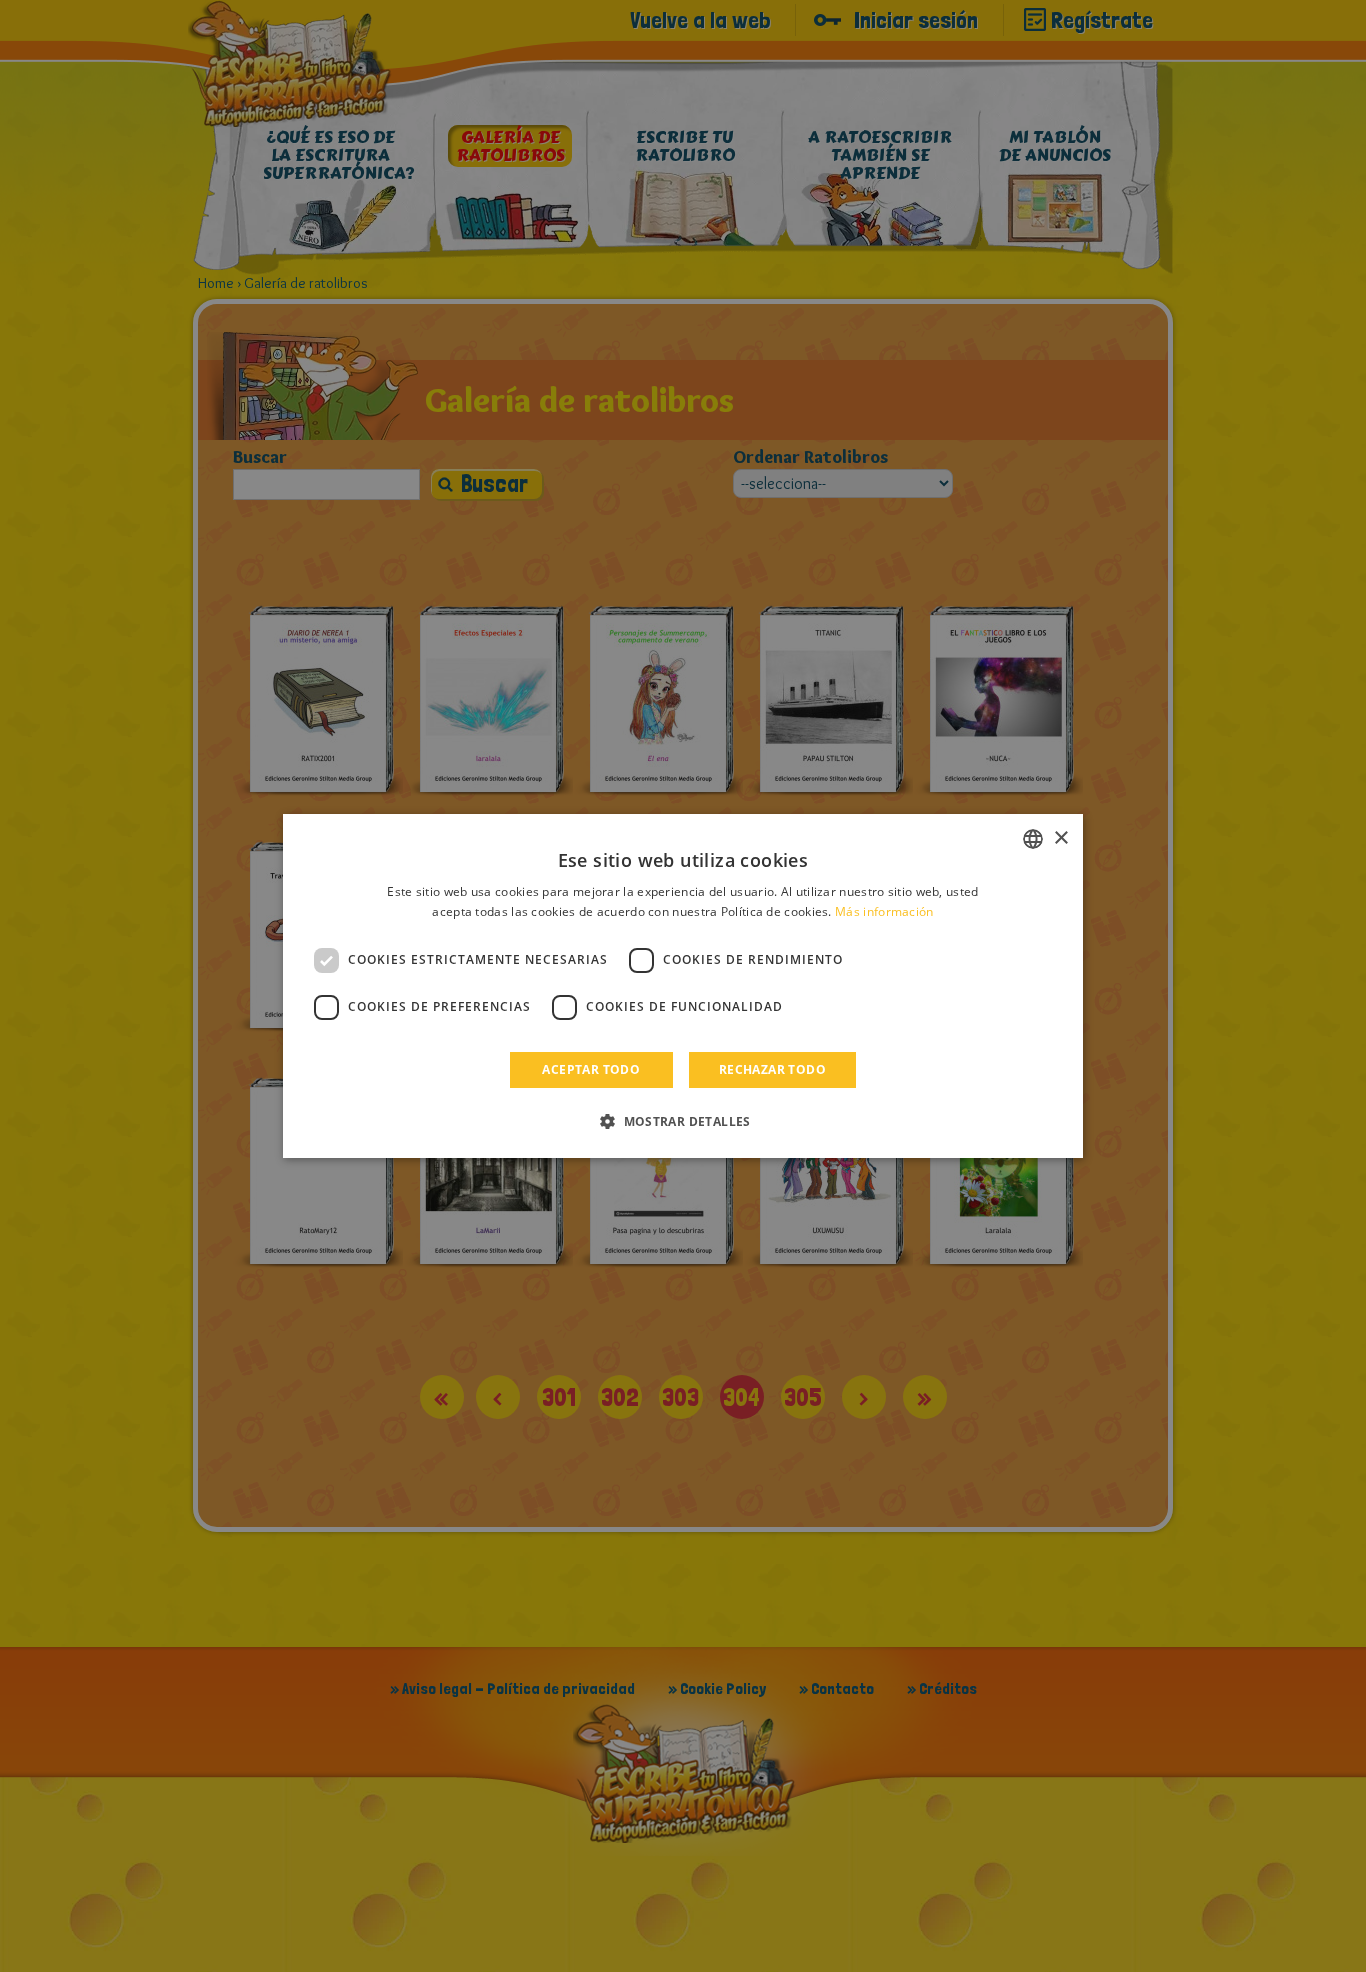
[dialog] (683, 986)
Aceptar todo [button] (591, 1069)
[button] (683, 1121)
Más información (884, 911)
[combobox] (1033, 839)
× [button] (1060, 838)
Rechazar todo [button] (772, 1069)
